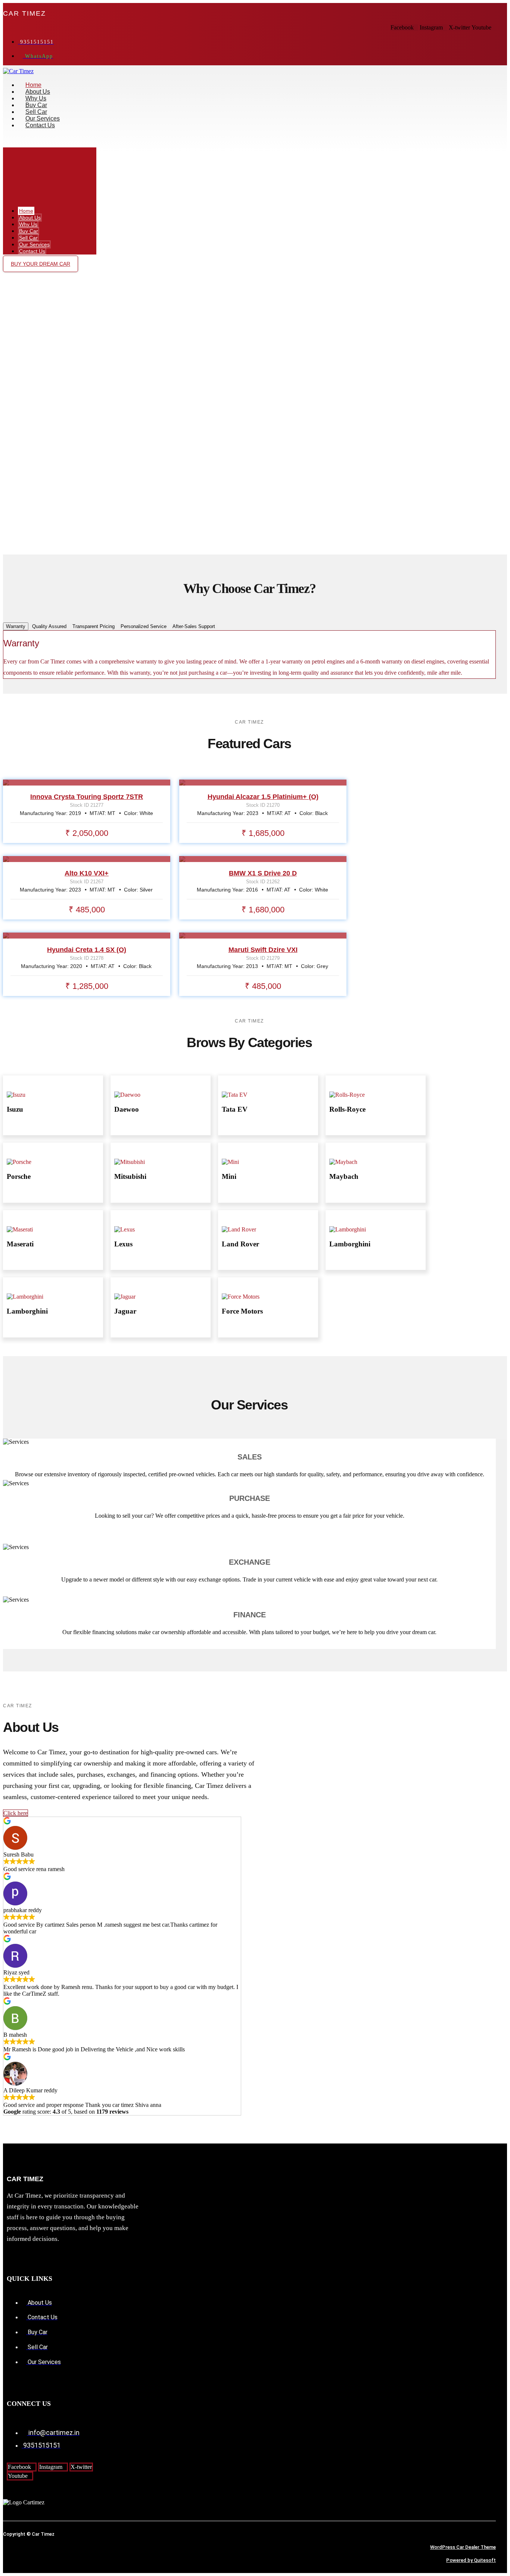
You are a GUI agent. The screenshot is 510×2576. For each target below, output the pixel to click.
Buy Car (36, 105)
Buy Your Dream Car (41, 264)
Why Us (36, 98)
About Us (38, 92)
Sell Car (36, 112)
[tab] (16, 626)
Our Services (43, 118)
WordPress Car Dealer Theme (463, 2547)
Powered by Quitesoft (471, 2560)
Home (33, 85)
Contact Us (40, 125)
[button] (162, 141)
